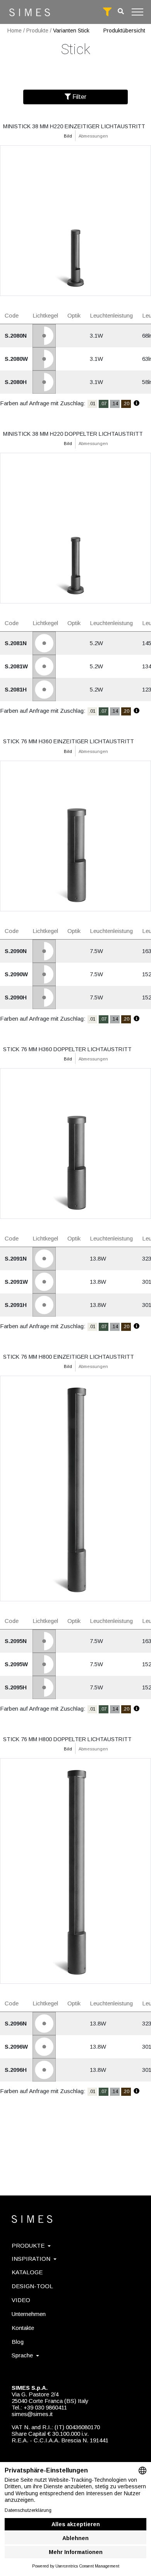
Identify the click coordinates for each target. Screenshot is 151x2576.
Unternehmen (29, 2314)
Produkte (37, 31)
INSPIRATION (31, 2259)
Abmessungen (93, 136)
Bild (68, 136)
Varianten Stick (71, 31)
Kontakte (23, 2328)
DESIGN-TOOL (32, 2286)
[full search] (107, 12)
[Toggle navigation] (137, 12)
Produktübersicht (124, 31)
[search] (121, 11)
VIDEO (21, 2300)
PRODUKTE (28, 2246)
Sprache (22, 2355)
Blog (18, 2342)
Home (15, 31)
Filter (79, 97)
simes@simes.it (32, 2414)
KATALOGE (27, 2272)
